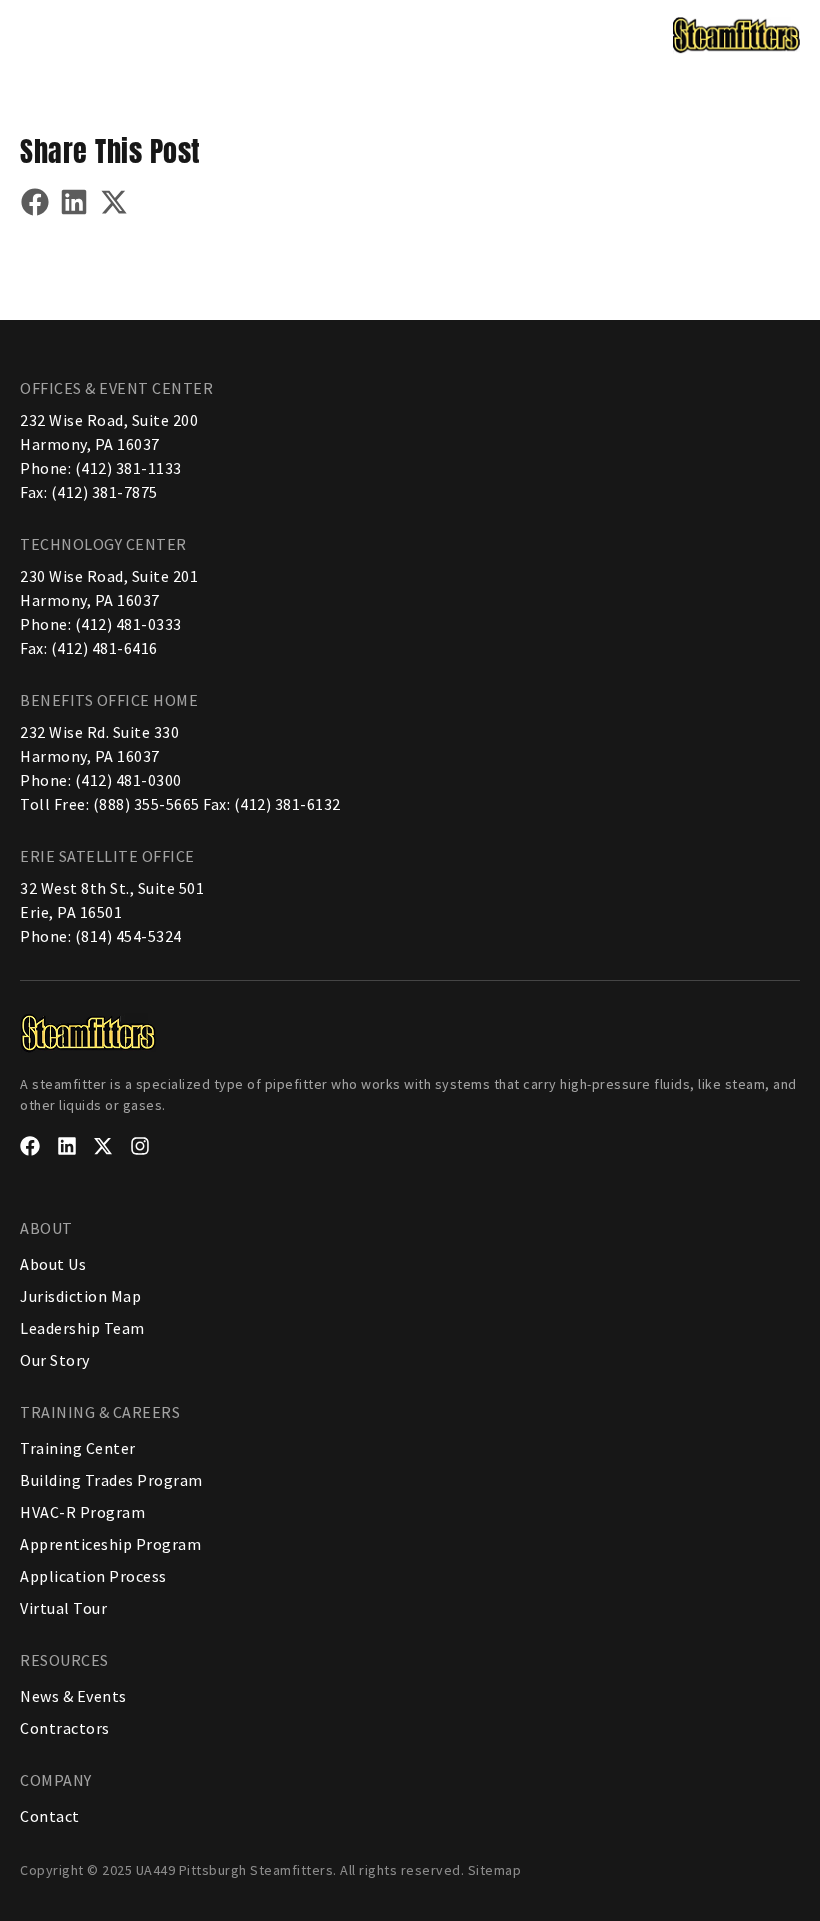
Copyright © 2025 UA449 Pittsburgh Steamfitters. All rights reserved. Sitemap (270, 1870)
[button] (37, 33)
